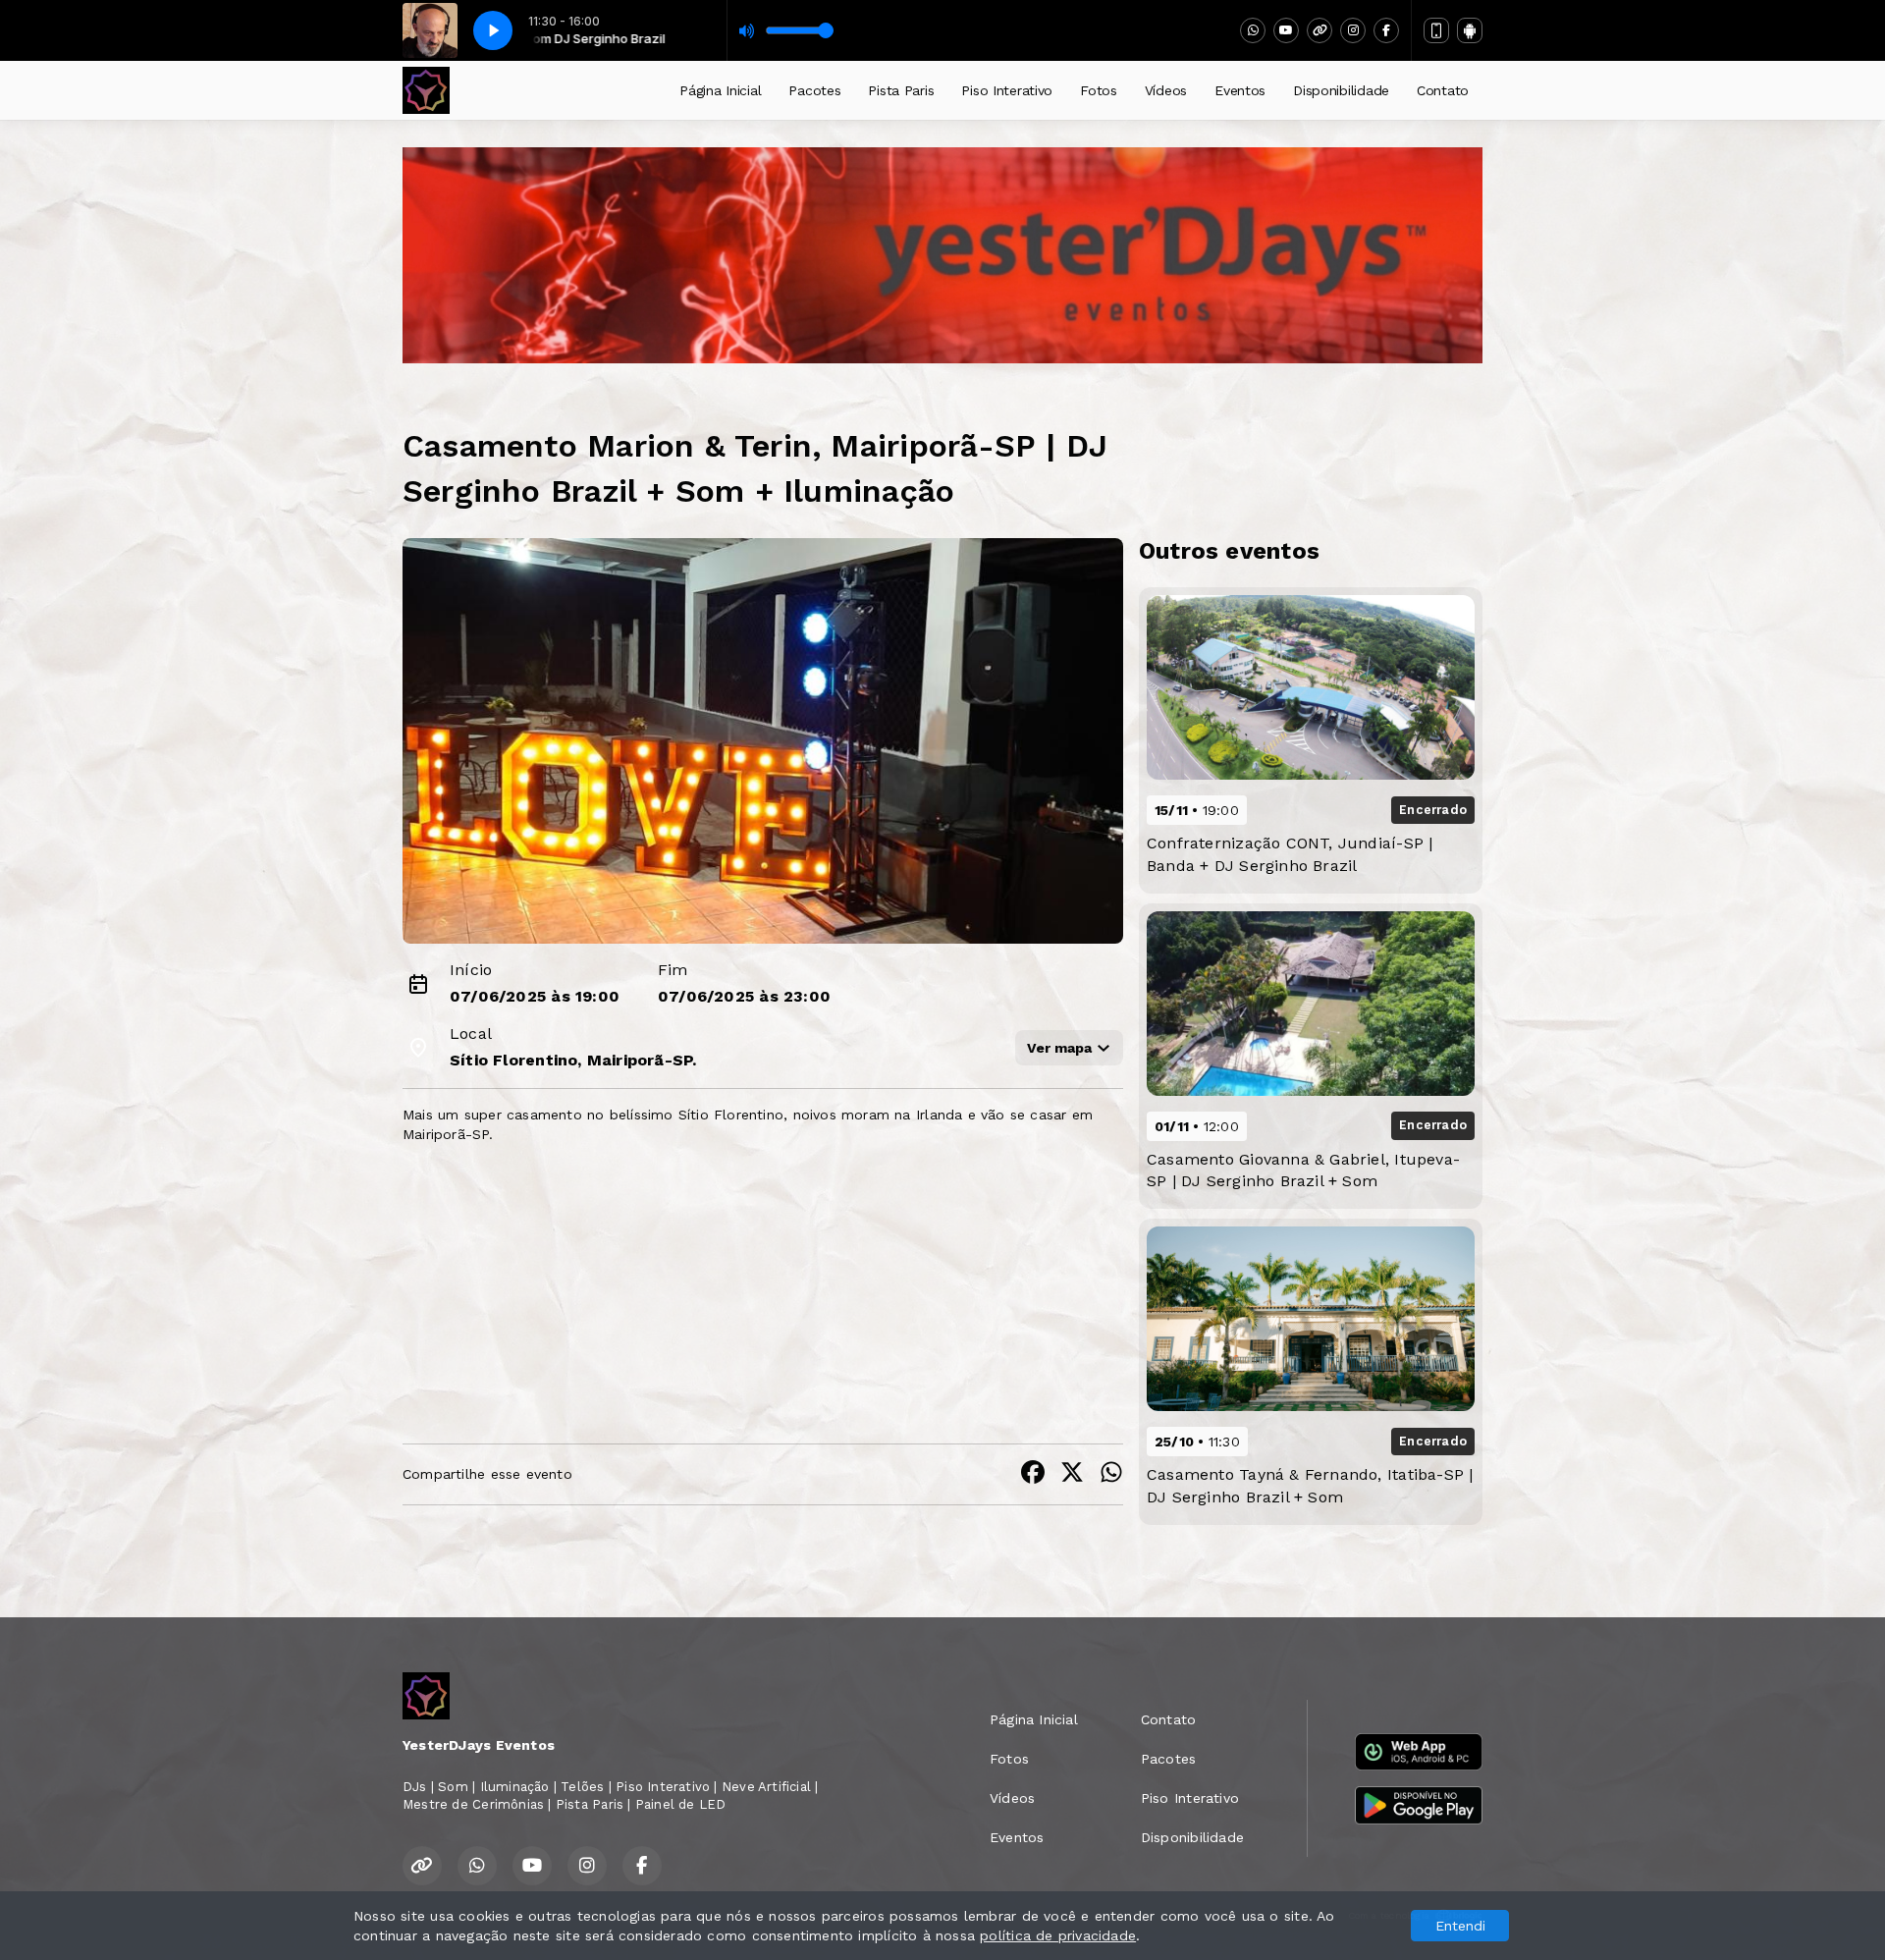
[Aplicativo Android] (1470, 30)
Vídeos (1166, 90)
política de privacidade (1058, 1935)
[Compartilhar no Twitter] (1072, 1474)
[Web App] (1436, 30)
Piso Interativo (1007, 90)
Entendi (1460, 1926)
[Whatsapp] (1253, 30)
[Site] (1319, 30)
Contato (1443, 90)
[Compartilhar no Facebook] (1033, 1474)
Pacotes (814, 90)
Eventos (1240, 90)
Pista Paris (901, 90)
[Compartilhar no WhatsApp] (1111, 1474)
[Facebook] (1386, 30)
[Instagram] (1353, 30)
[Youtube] (1286, 30)
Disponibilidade (1341, 90)
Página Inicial (720, 90)
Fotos (1099, 90)
